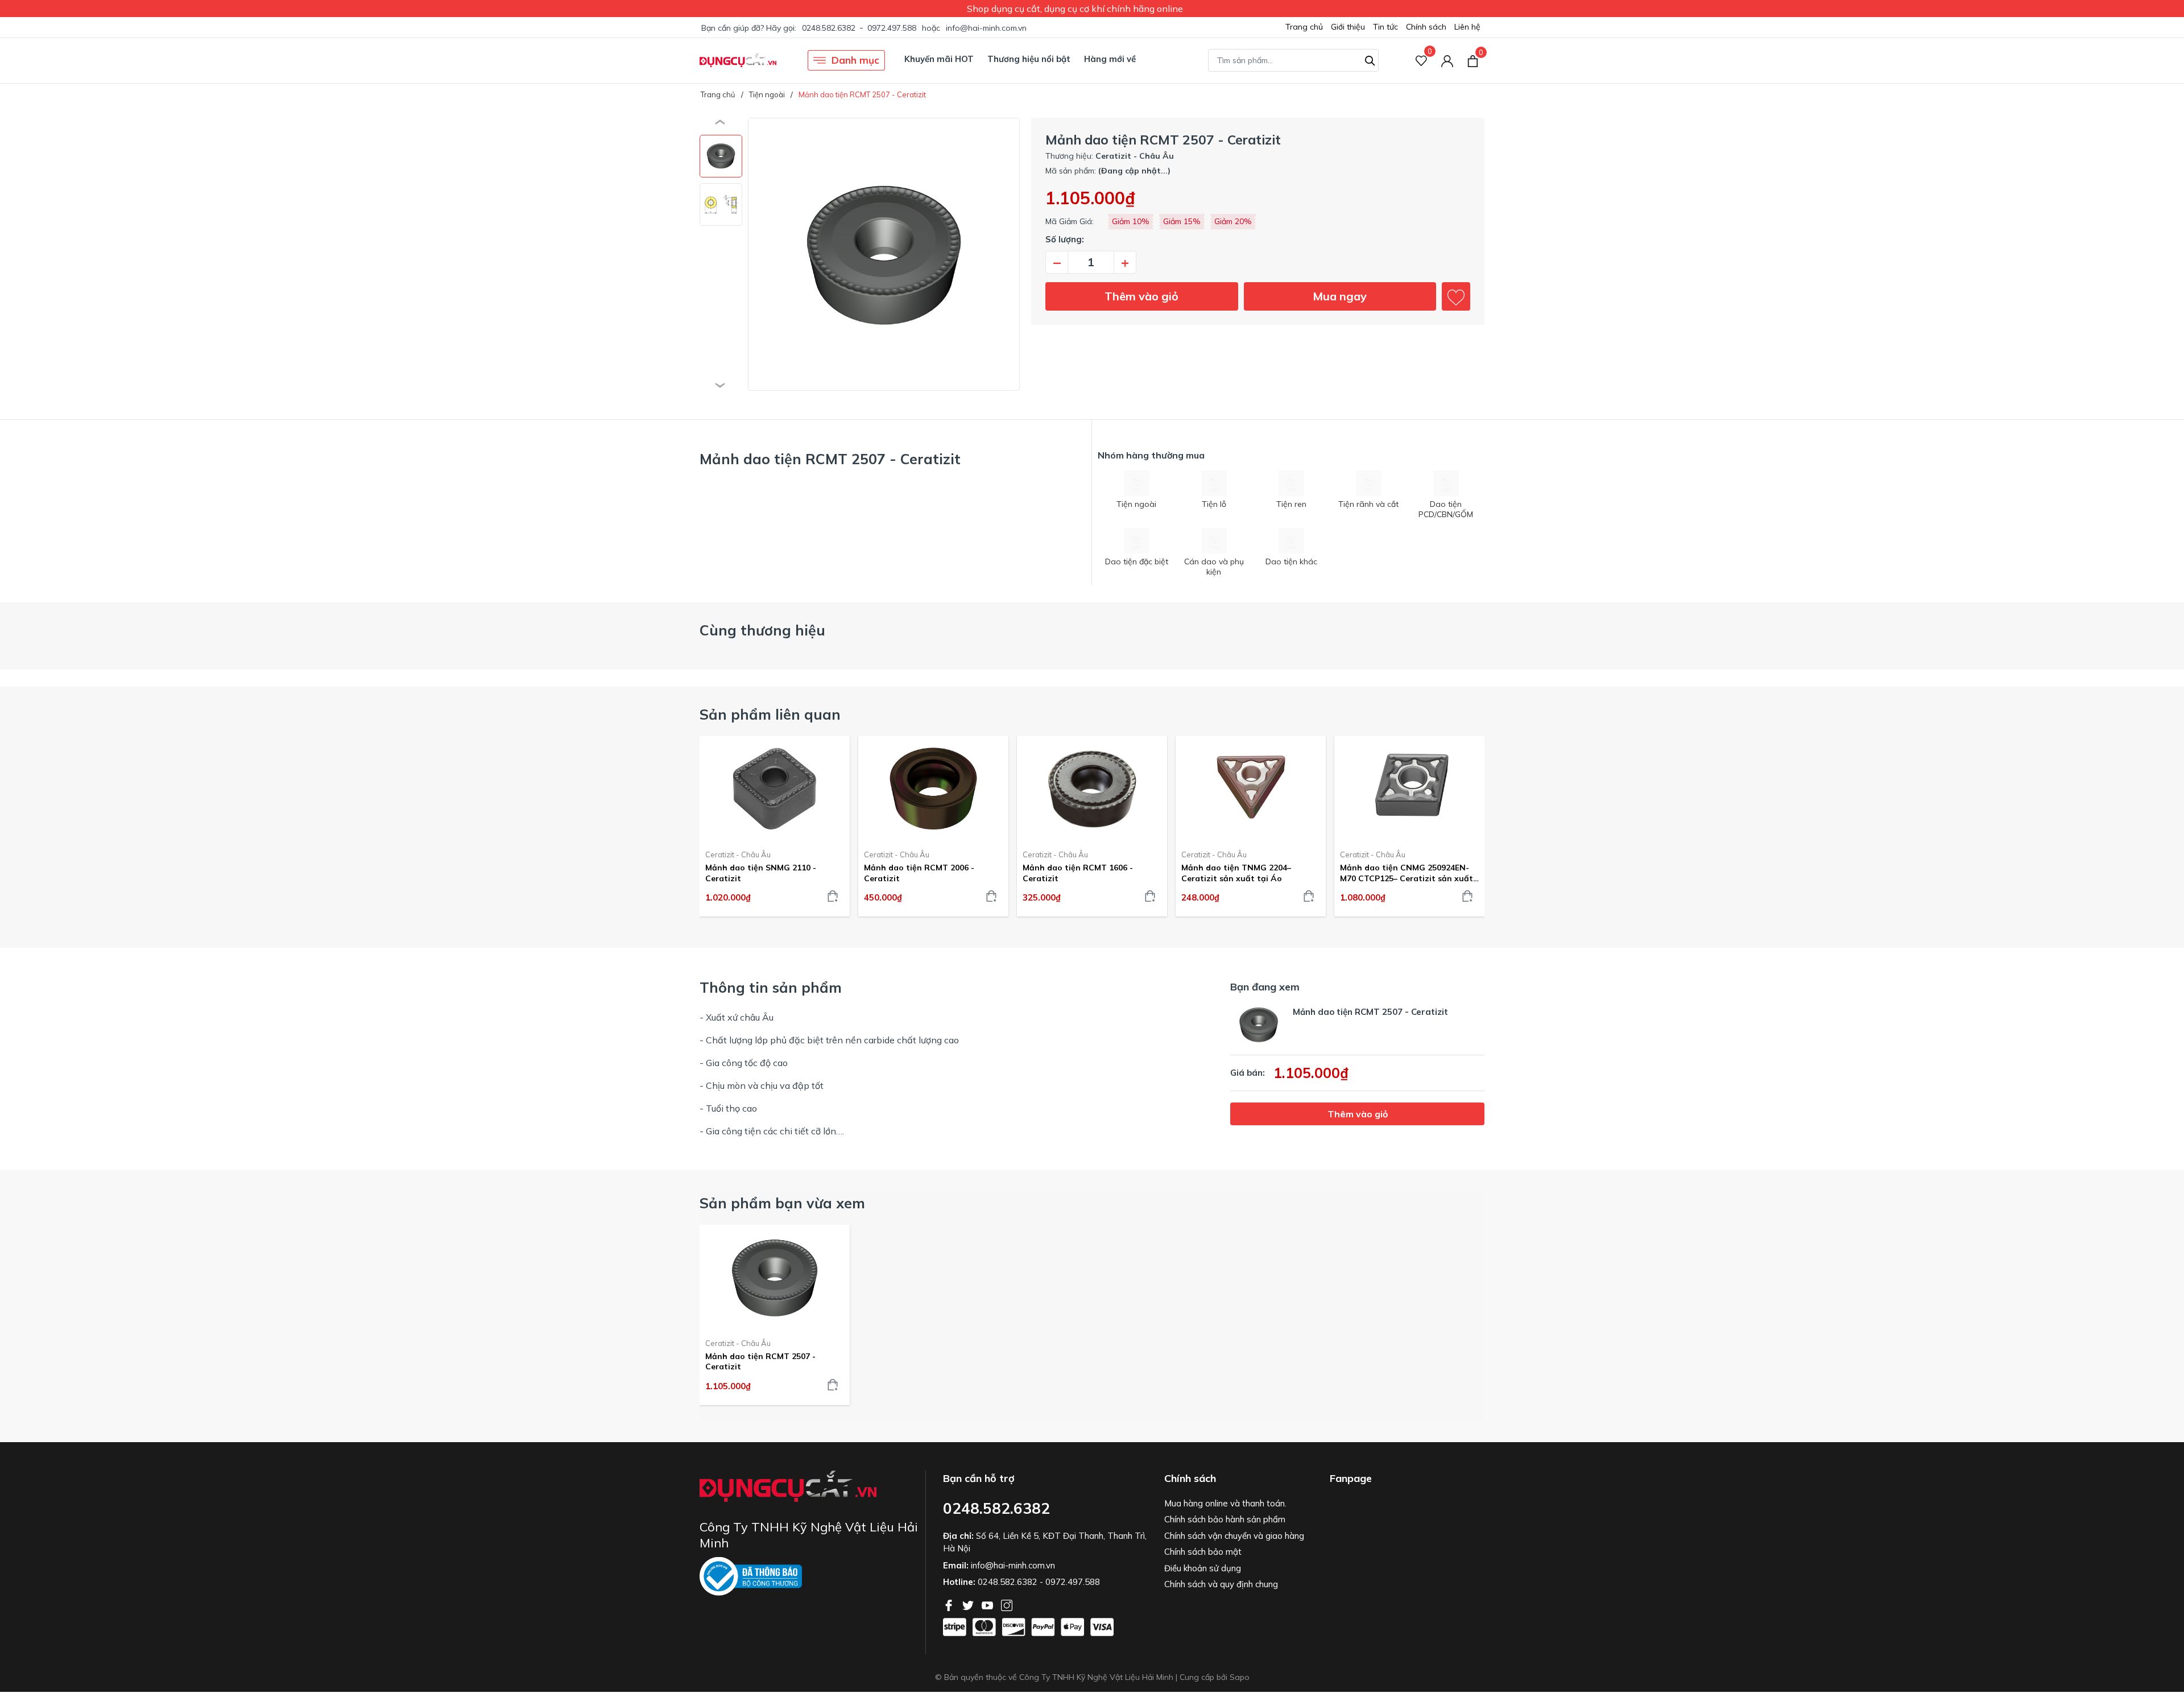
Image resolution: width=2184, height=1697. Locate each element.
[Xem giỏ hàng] (1473, 60)
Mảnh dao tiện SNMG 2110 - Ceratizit (761, 873)
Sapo (1240, 1677)
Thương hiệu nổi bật (1029, 59)
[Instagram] (1007, 1604)
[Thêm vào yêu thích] (1456, 296)
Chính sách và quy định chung (1221, 1584)
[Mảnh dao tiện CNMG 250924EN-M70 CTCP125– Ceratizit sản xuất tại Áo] (1409, 788)
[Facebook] (950, 1604)
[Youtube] (988, 1604)
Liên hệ (1467, 27)
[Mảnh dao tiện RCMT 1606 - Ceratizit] (1092, 788)
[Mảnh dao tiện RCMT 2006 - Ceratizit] (933, 788)
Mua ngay (1340, 296)
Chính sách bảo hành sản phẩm (1225, 1519)
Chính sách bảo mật (1203, 1552)
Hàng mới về (1110, 59)
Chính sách (1426, 27)
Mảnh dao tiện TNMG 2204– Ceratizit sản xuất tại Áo (1236, 873)
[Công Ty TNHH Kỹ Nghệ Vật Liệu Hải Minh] (738, 60)
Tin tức (1385, 27)
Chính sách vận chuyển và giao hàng (1234, 1536)
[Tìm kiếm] (1370, 59)
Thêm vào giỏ (1141, 296)
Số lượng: (1065, 239)
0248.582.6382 (829, 28)
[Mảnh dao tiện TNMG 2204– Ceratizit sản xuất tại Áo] (1251, 788)
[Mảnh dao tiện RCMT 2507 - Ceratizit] (775, 1277)
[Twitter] (969, 1604)
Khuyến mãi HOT (939, 59)
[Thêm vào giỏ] (833, 896)
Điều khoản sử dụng (1203, 1568)
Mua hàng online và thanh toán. (1225, 1503)
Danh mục (855, 60)
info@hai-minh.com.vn (986, 28)
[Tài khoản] (1447, 61)
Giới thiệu (1348, 27)
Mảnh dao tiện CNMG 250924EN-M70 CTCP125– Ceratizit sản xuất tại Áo (1407, 873)
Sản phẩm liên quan (770, 714)
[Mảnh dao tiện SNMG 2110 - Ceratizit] (775, 788)
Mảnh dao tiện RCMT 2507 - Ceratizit (760, 1361)
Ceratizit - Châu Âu (738, 854)
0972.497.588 (892, 28)
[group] (884, 254)
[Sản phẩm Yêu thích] (1422, 61)
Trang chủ (1304, 27)
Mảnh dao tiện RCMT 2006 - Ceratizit (919, 873)
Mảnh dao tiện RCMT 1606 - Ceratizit (1078, 873)
